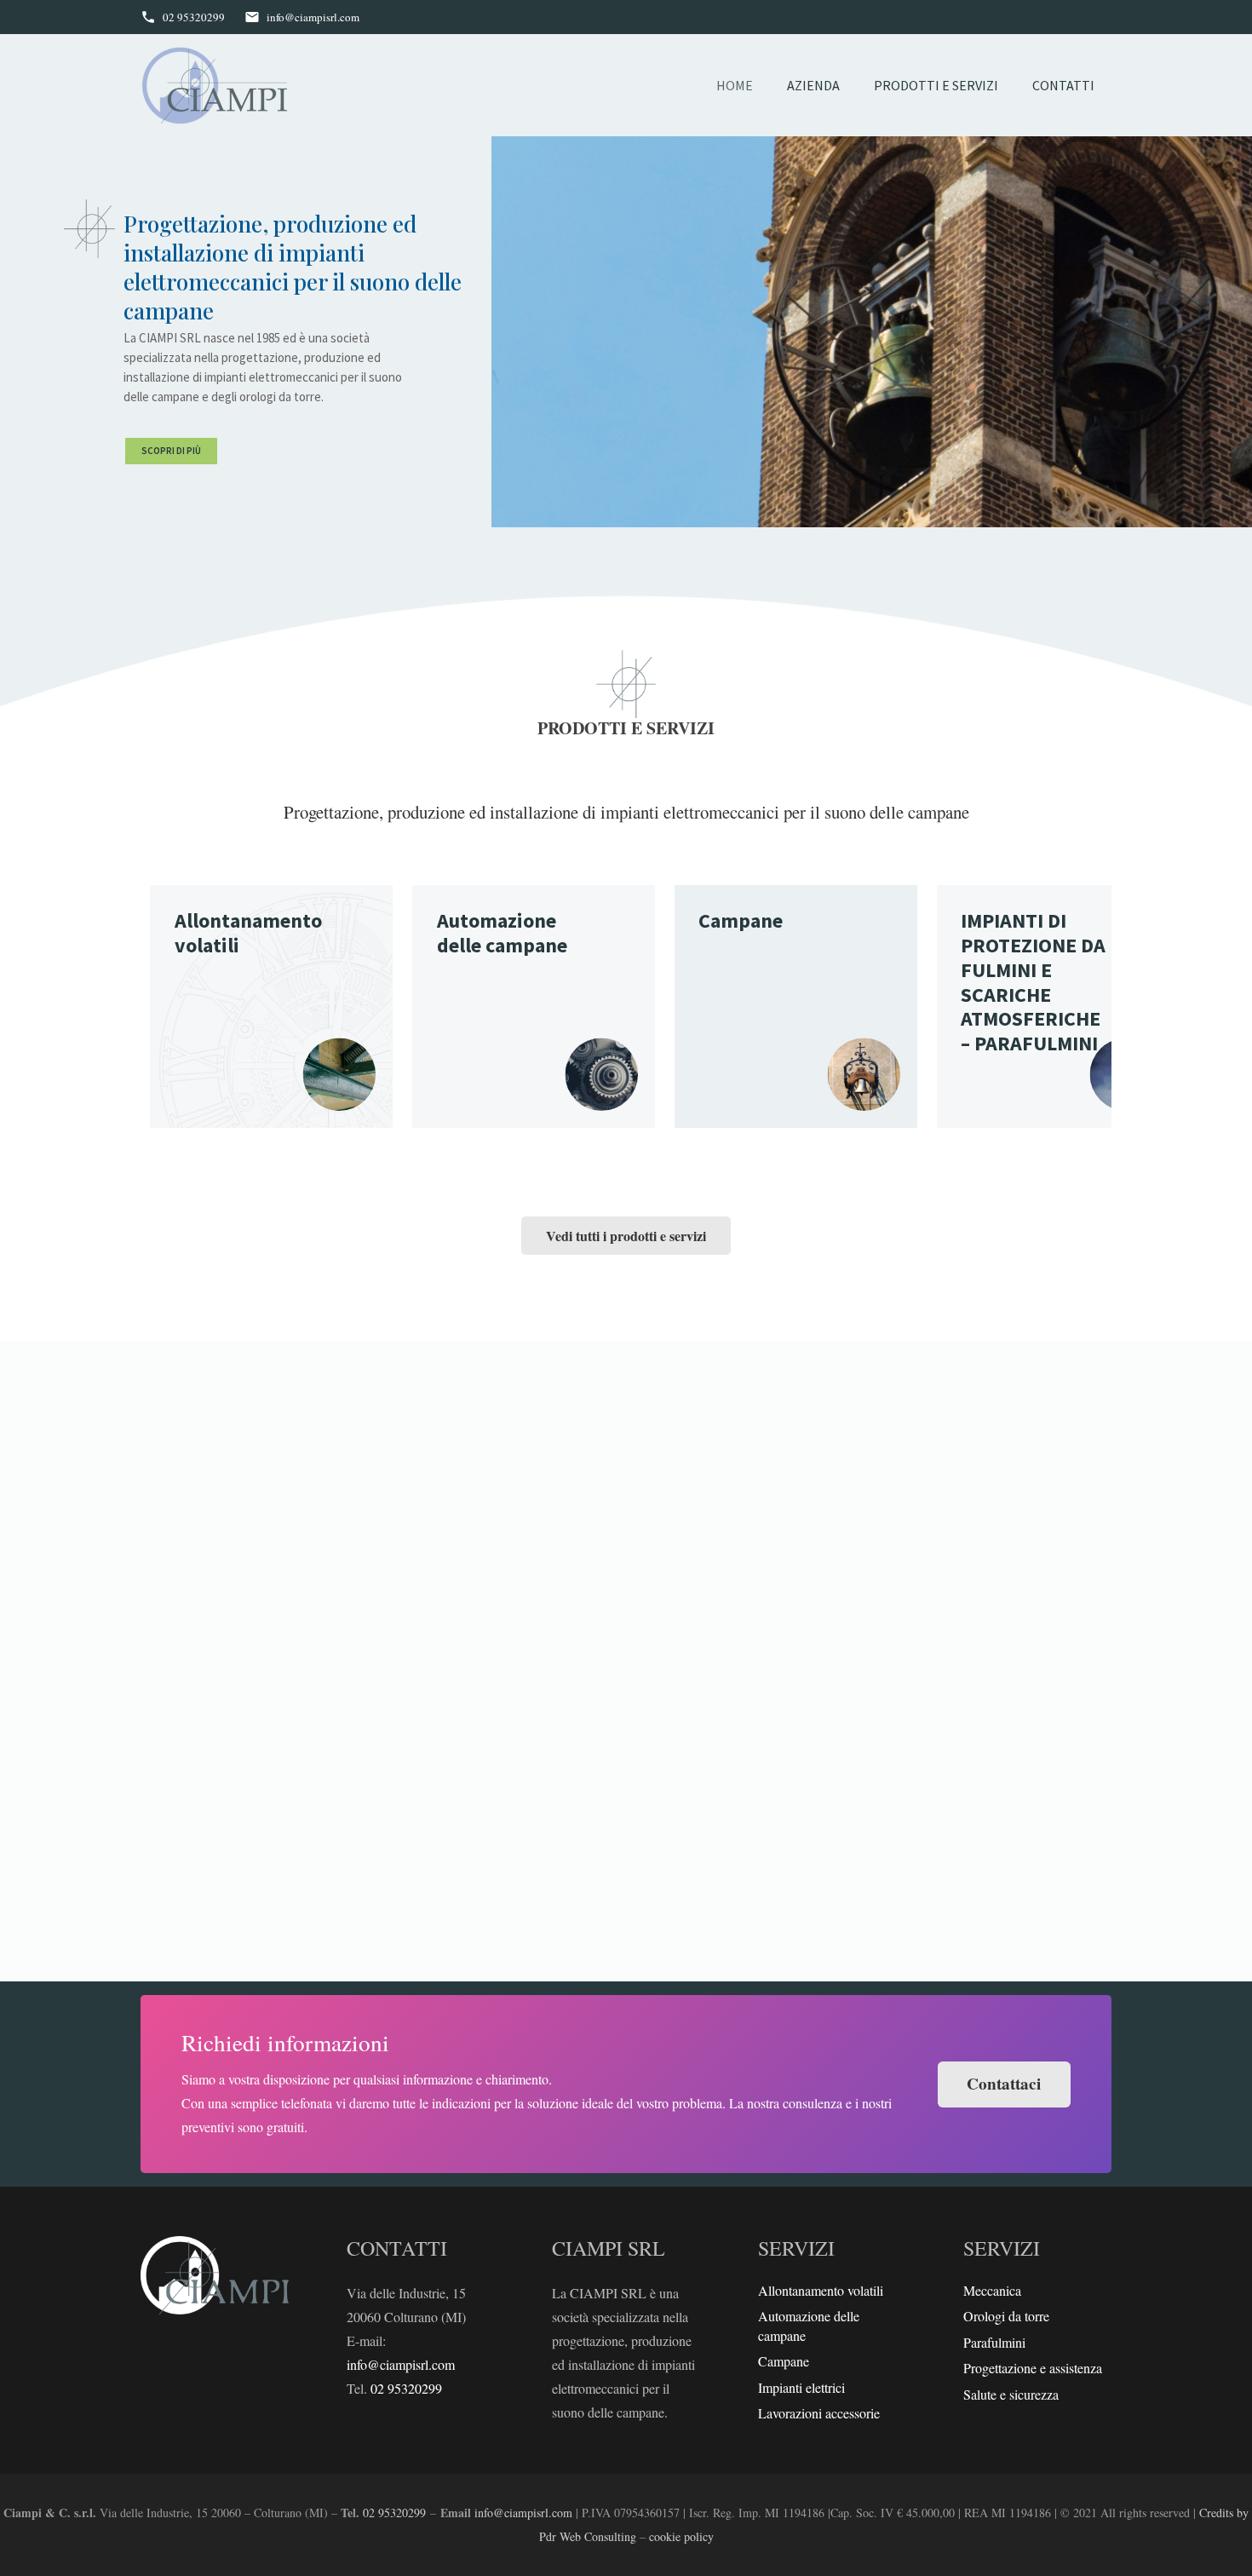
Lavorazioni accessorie (819, 2413)
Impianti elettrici (801, 2387)
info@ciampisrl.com (401, 2364)
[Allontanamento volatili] (271, 1006)
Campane (784, 2361)
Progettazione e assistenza (1033, 2368)
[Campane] (796, 1006)
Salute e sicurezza (1011, 2394)
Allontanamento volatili (821, 2290)
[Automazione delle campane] (534, 1006)
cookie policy (681, 2536)
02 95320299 (406, 2388)
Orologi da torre (1006, 2316)
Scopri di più (171, 451)
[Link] (215, 86)
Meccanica (992, 2290)
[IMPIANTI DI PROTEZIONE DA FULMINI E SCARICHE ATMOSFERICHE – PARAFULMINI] (1058, 1006)
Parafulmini (994, 2342)
